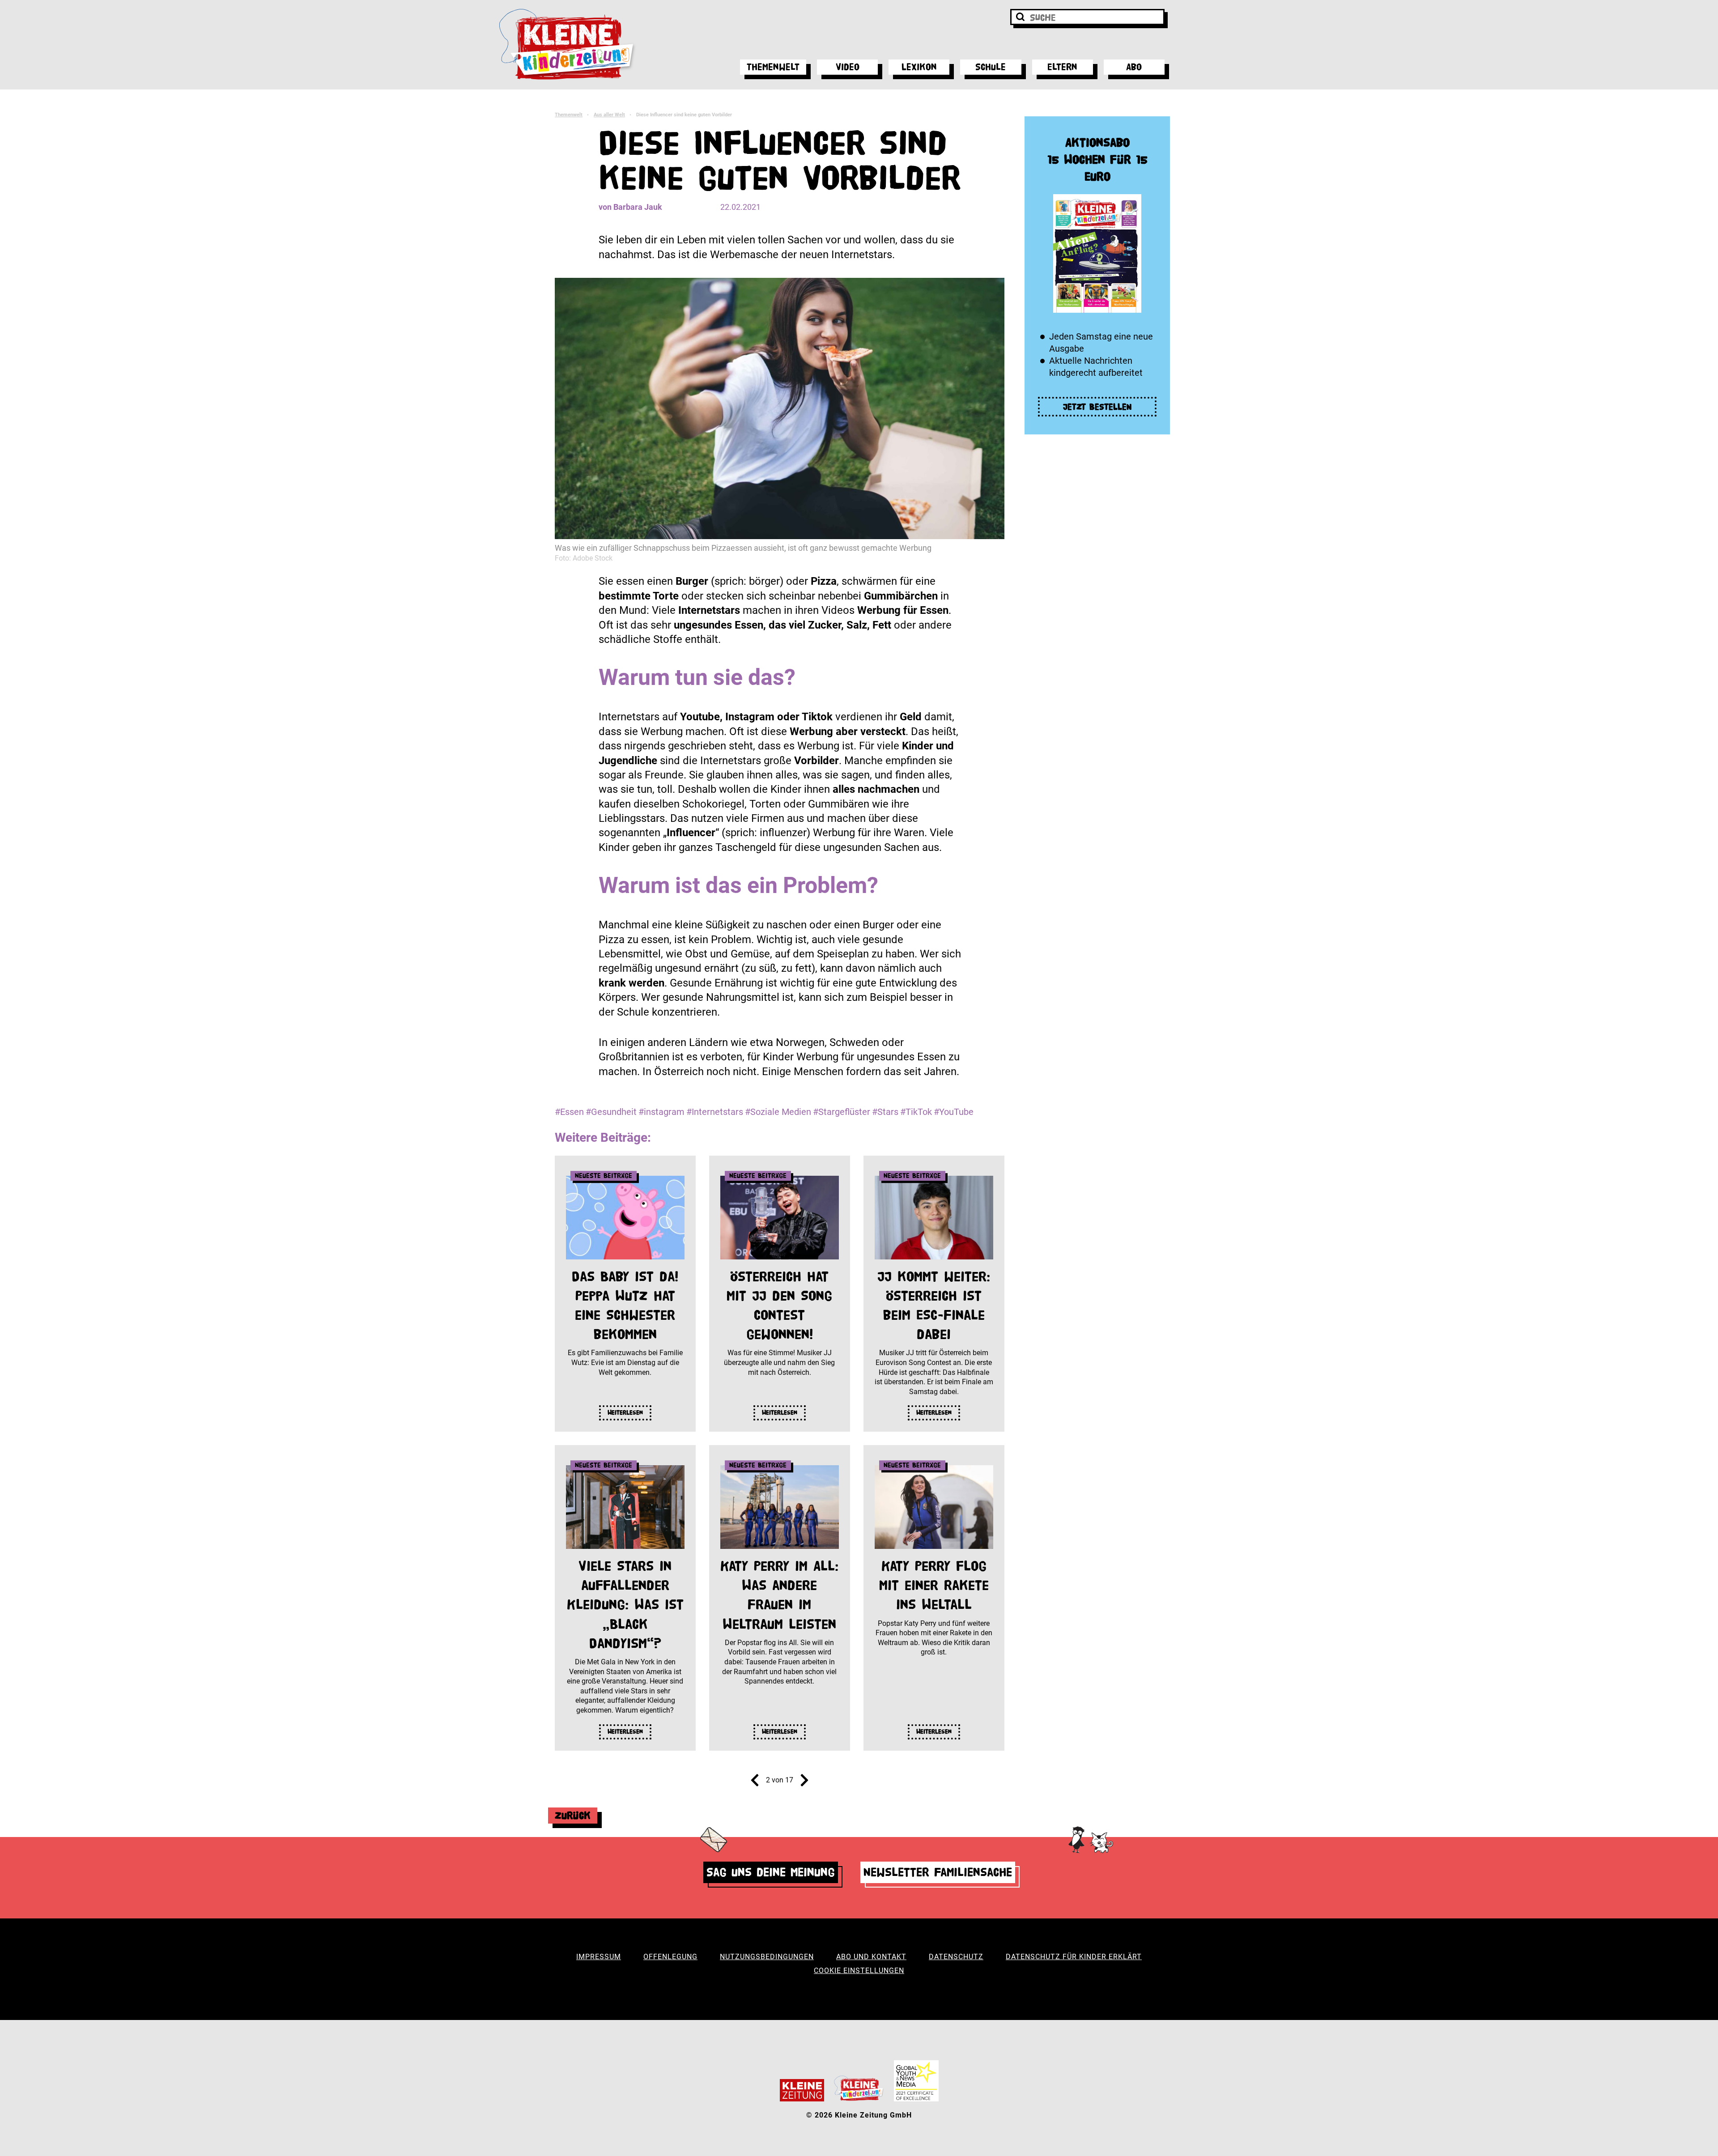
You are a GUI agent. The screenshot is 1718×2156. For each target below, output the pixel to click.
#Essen (569, 1112)
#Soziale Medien (778, 1112)
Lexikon (919, 67)
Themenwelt (773, 67)
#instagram (661, 1112)
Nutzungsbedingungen (767, 1957)
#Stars (885, 1112)
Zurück (573, 1815)
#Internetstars (715, 1112)
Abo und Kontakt (871, 1957)
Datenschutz (956, 1957)
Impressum (599, 1957)
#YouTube (954, 1112)
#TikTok (916, 1112)
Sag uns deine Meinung (771, 1872)
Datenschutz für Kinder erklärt (1074, 1957)
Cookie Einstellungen (859, 1971)
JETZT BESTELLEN (1097, 407)
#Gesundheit (611, 1112)
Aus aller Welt (609, 115)
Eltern (1062, 67)
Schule (991, 67)
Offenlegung (670, 1957)
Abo (1134, 67)
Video (848, 67)
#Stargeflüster (842, 1112)
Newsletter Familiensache (938, 1872)
